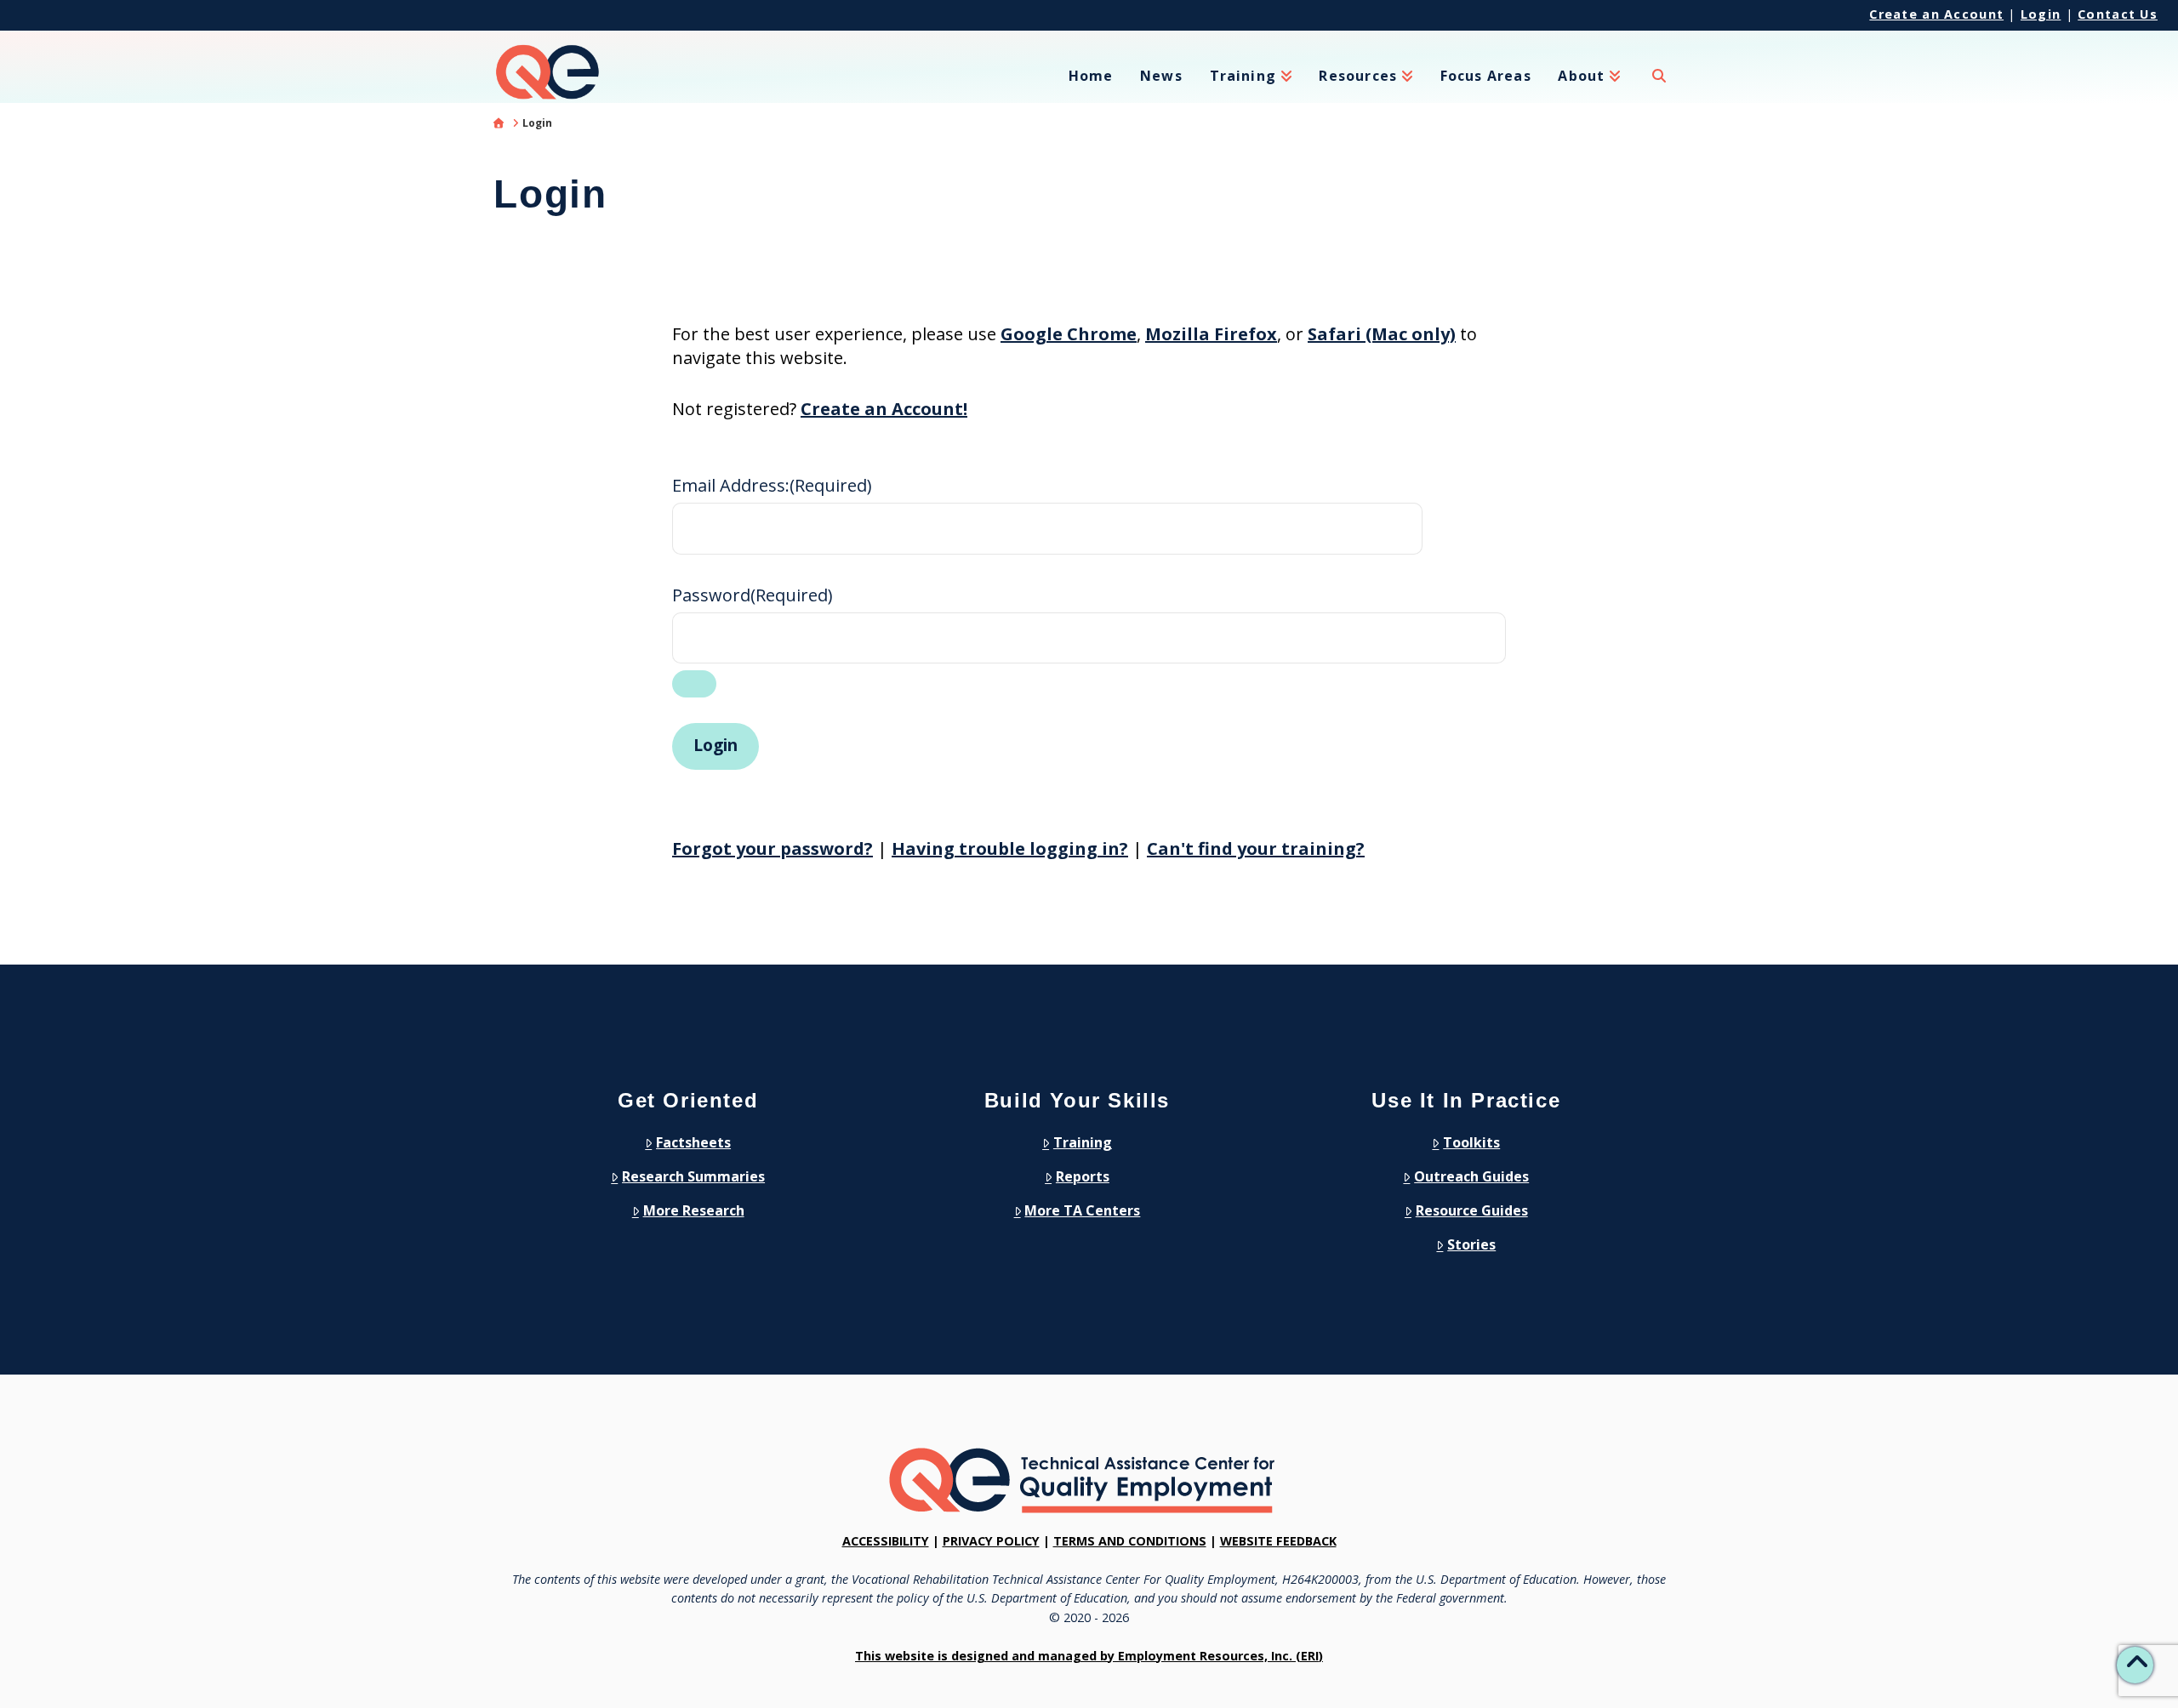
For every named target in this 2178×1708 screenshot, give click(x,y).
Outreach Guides (1471, 1176)
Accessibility (886, 1541)
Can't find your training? (1256, 848)
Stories (1471, 1244)
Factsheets (693, 1142)
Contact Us (2118, 14)
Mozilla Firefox (1211, 334)
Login (2041, 14)
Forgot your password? (773, 848)
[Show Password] (694, 684)
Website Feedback (1278, 1541)
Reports (1083, 1176)
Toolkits (1471, 1142)
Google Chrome (1069, 334)
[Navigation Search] (1659, 86)
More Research (694, 1210)
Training (1083, 1142)
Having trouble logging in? (1010, 848)
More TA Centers (1082, 1210)
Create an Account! (884, 409)
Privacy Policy (991, 1541)
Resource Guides (1472, 1210)
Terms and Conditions (1130, 1541)
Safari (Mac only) (1382, 334)
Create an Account (1936, 14)
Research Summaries (693, 1176)
